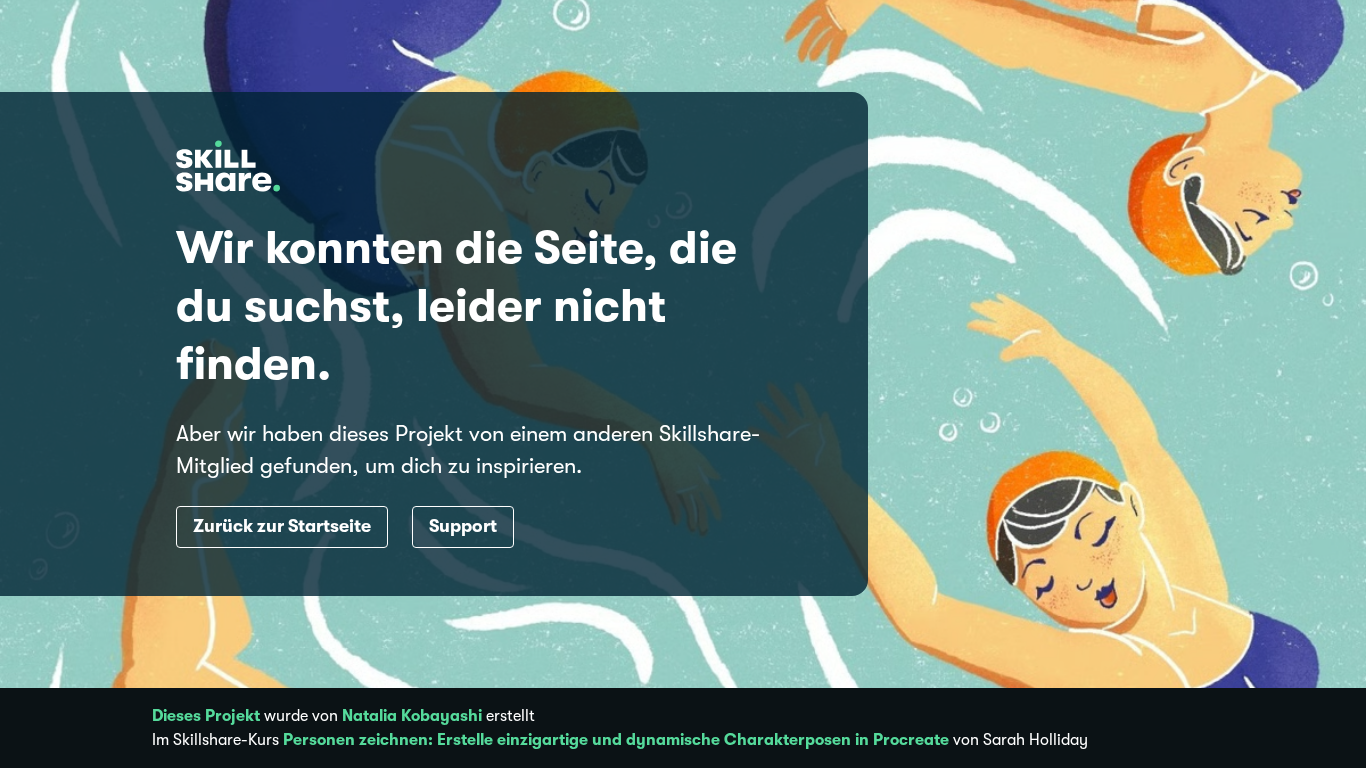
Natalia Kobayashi (412, 716)
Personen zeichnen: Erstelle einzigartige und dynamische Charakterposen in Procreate (616, 740)
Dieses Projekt (206, 716)
